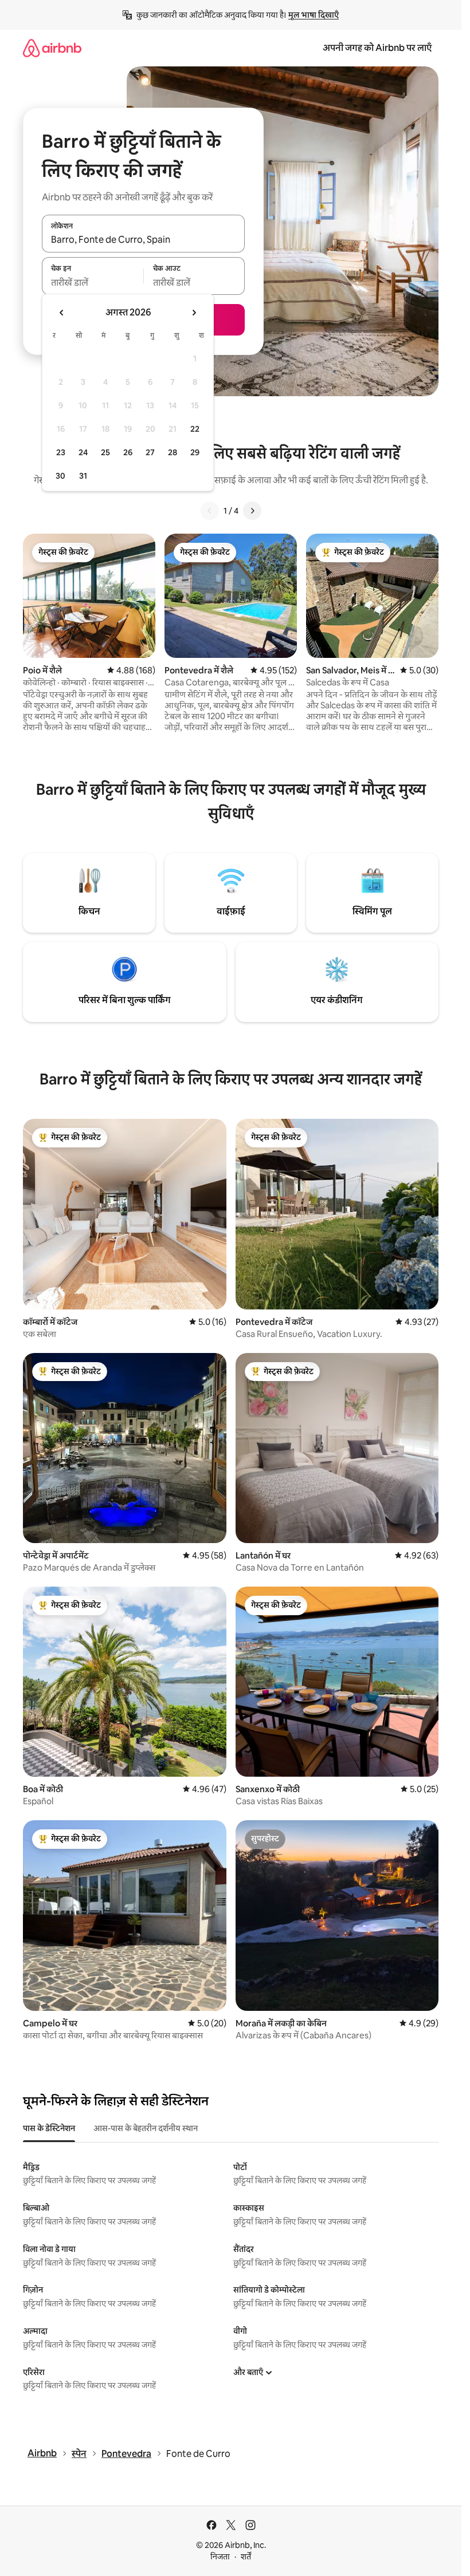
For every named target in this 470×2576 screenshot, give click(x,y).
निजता (220, 2557)
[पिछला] (210, 511)
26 (128, 452)
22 (195, 429)
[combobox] (143, 240)
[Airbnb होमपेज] (52, 48)
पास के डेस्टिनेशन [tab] (49, 2128)
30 (60, 476)
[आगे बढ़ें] (252, 511)
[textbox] (93, 282)
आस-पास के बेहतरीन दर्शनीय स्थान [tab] (146, 2128)
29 (195, 452)
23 (61, 452)
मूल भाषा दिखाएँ (314, 15)
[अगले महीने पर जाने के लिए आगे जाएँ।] (194, 313)
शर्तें (246, 2557)
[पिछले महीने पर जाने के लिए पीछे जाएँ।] (62, 313)
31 (83, 476)
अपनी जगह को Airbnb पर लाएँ (377, 48)
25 (105, 452)
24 (83, 452)
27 (150, 452)
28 (173, 452)
